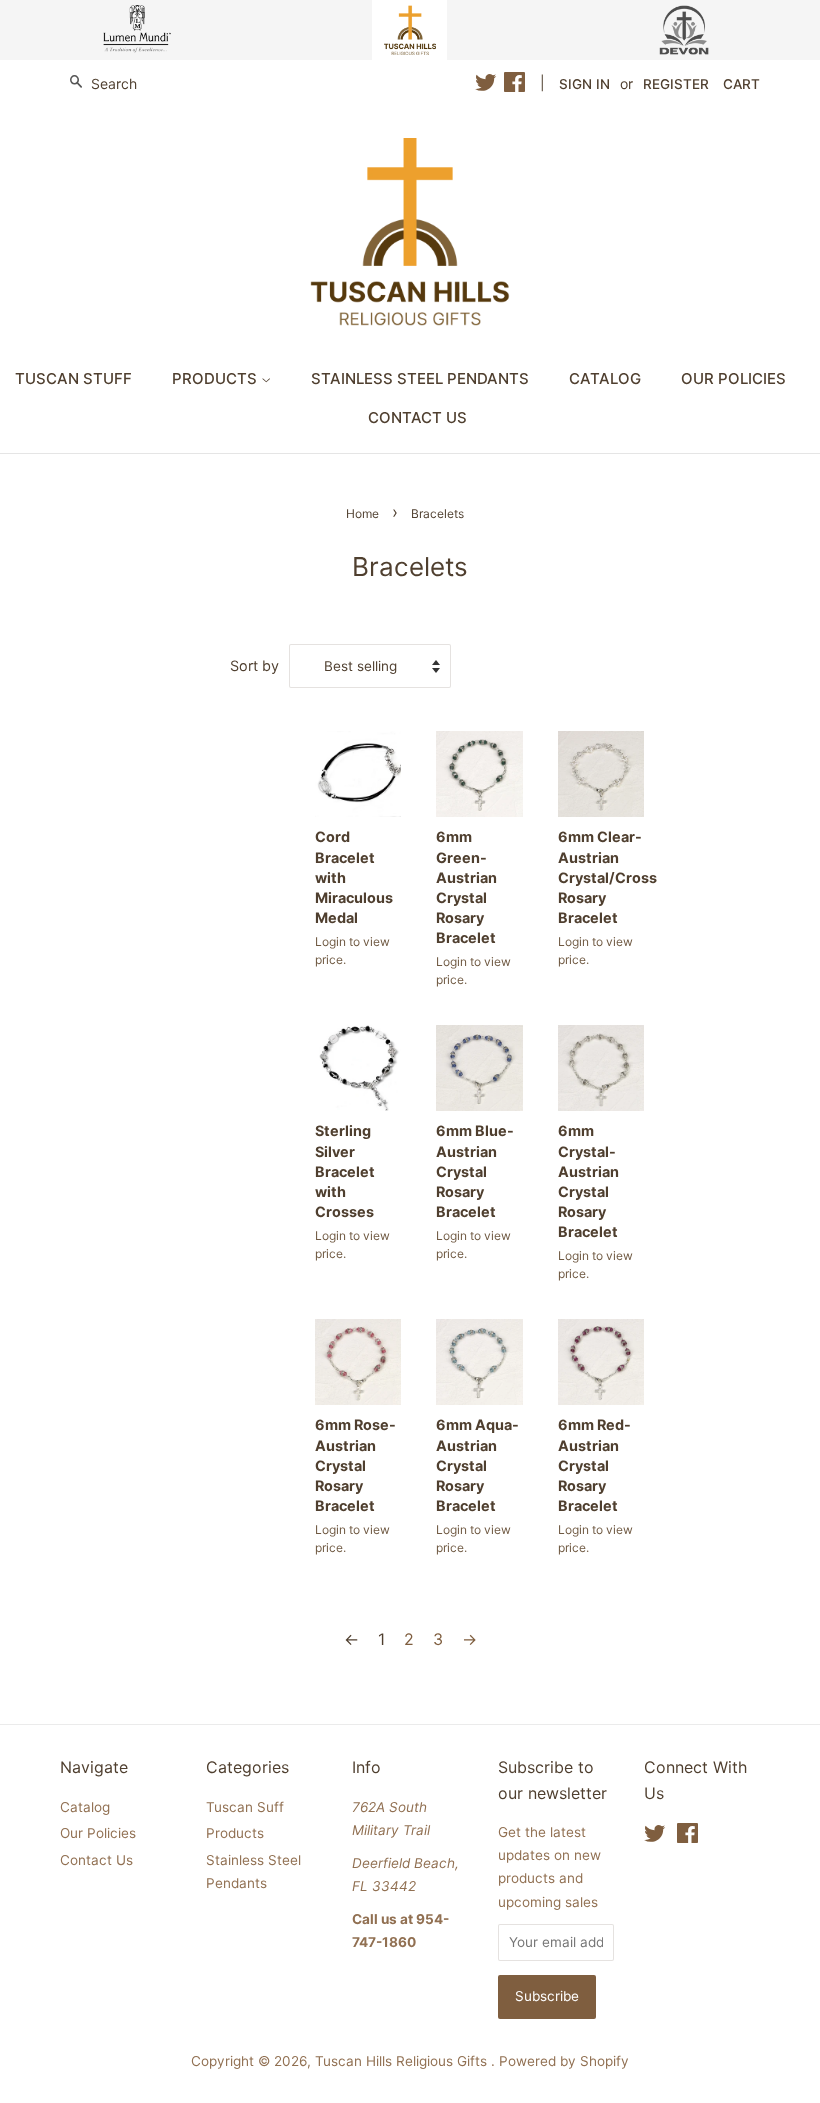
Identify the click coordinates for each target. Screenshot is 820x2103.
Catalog (605, 378)
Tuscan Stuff (73, 378)
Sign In (584, 84)
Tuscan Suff (245, 1807)
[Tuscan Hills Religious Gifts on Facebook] (514, 86)
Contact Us (417, 417)
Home (362, 513)
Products (216, 378)
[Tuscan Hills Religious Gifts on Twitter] (486, 86)
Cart (741, 84)
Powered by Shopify (564, 2061)
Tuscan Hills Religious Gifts (403, 2061)
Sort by (254, 665)
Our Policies (733, 378)
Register (676, 84)
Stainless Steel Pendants (420, 378)
